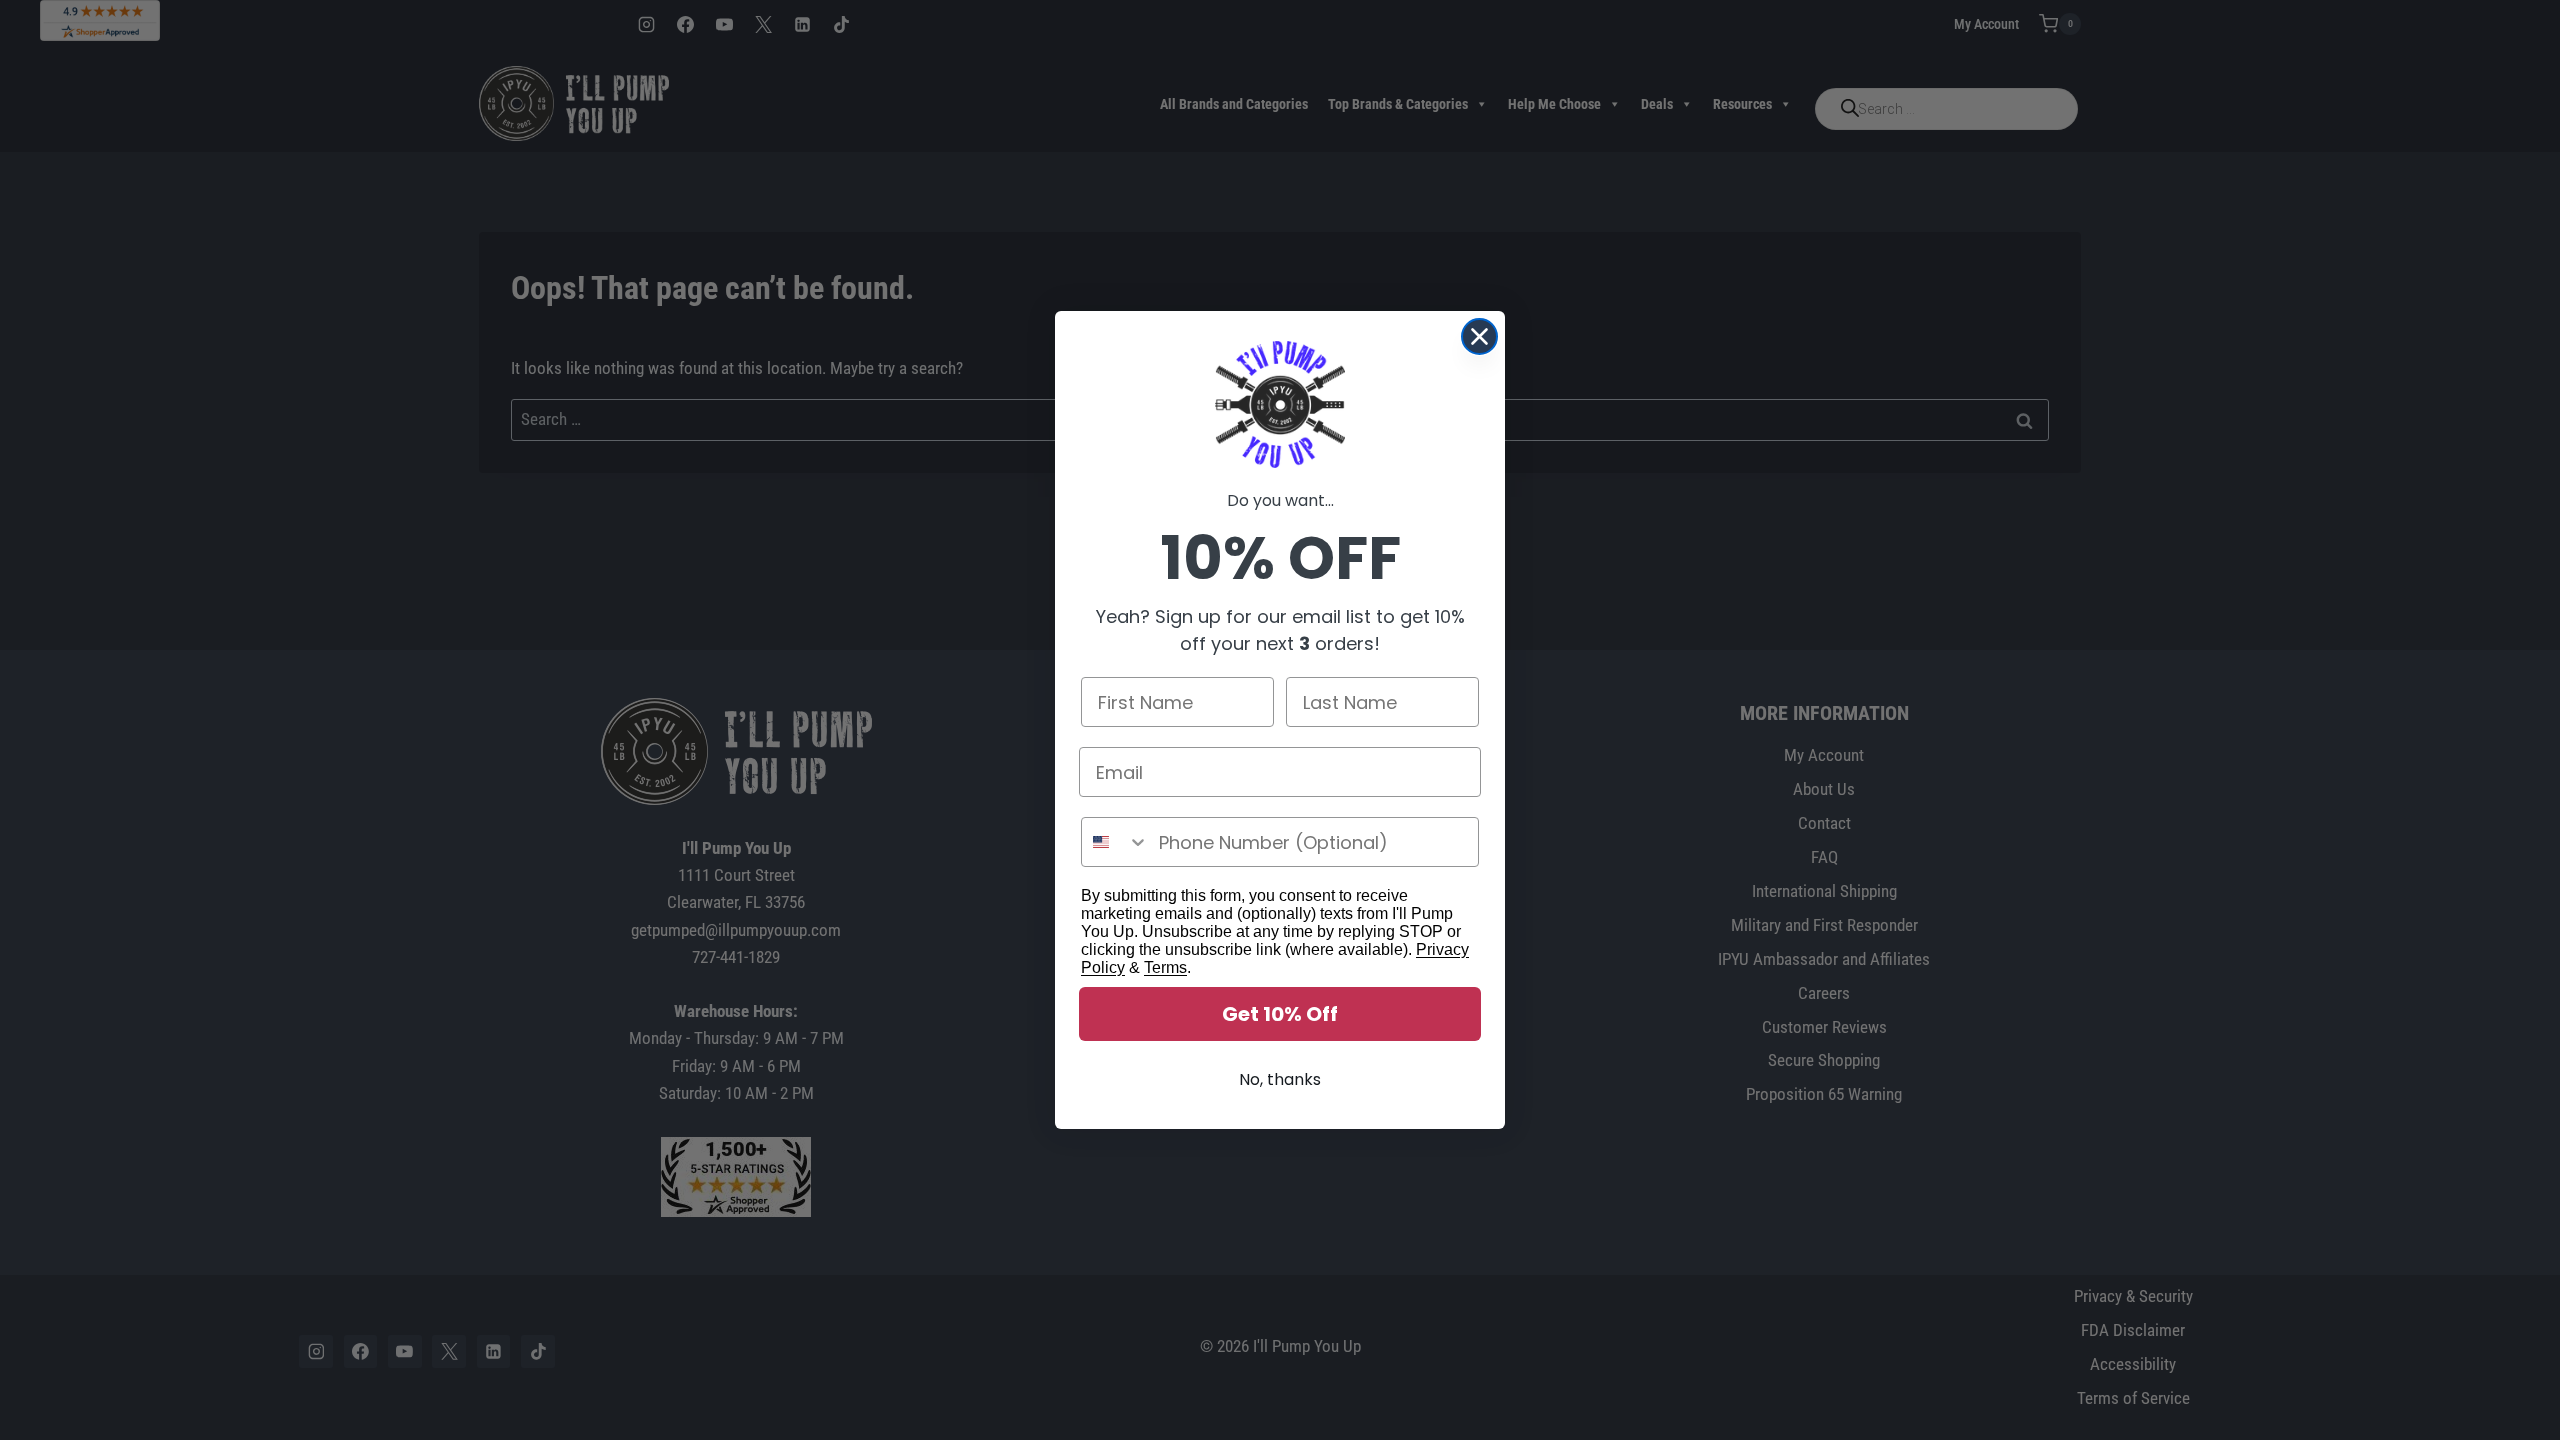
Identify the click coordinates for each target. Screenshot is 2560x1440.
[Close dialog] (1479, 336)
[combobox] (1115, 842)
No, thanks (1280, 1079)
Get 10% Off (1280, 1014)
